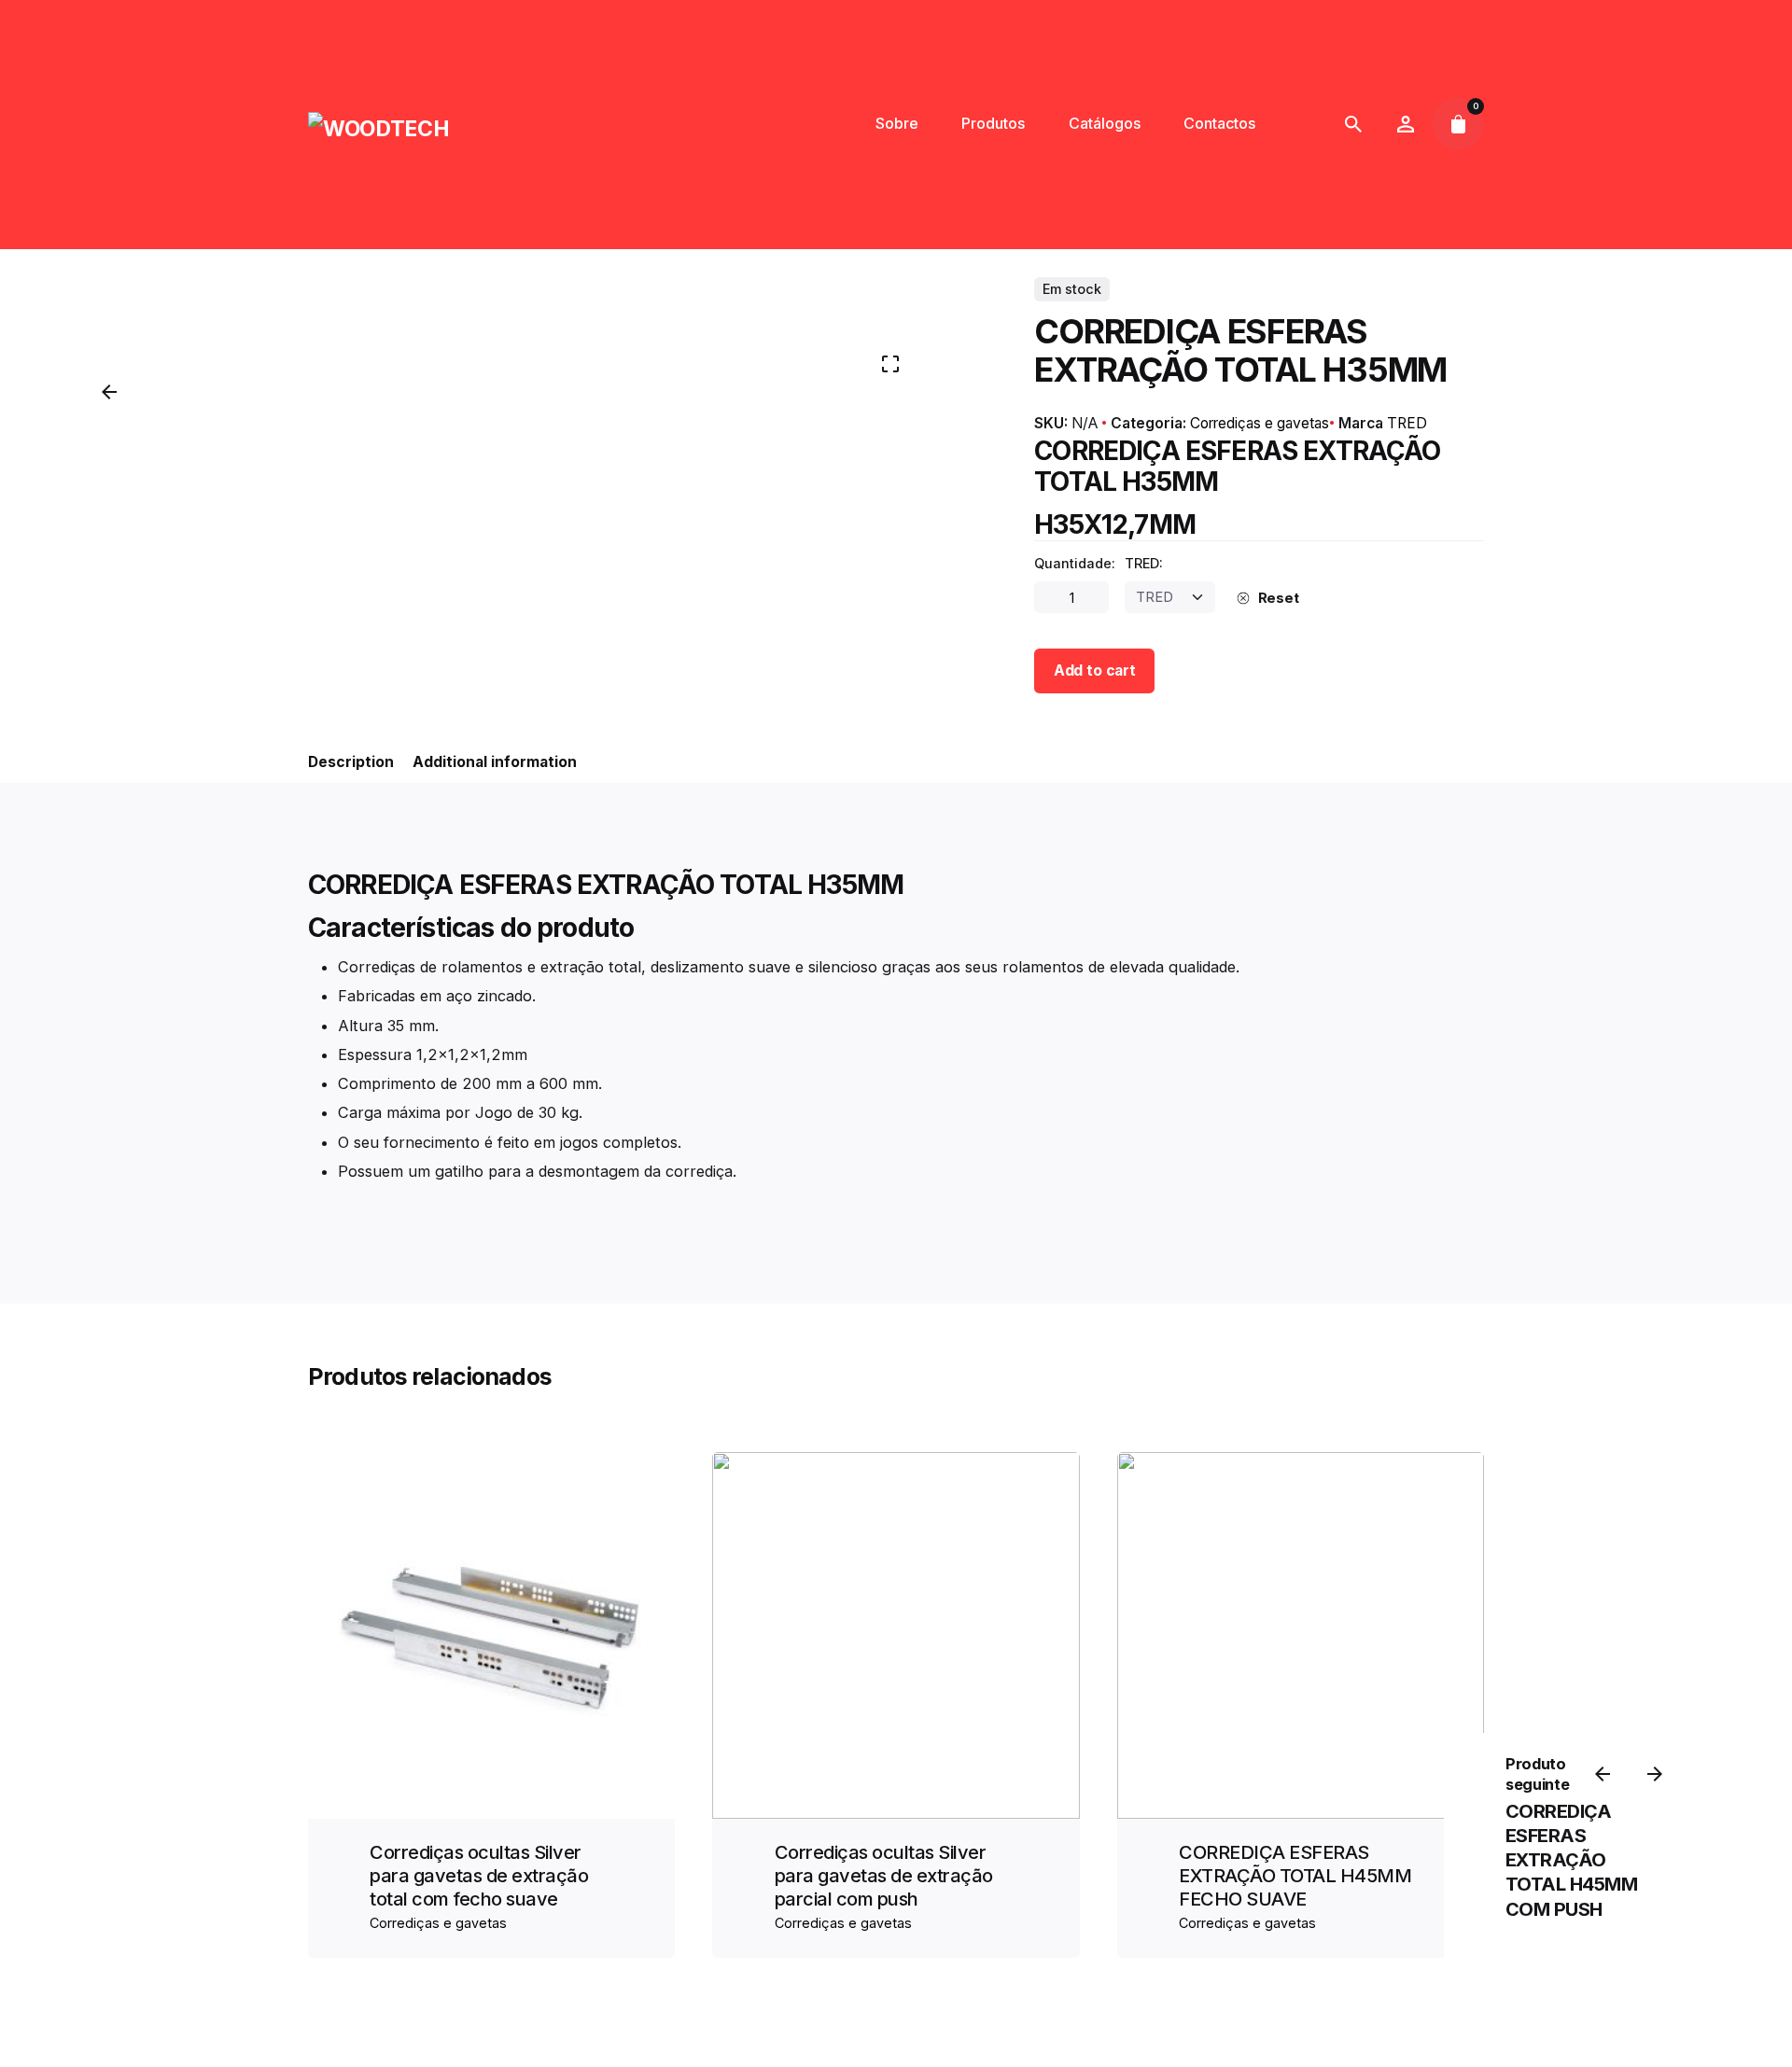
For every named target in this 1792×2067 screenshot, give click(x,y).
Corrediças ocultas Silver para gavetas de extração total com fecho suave (479, 1876)
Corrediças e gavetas (1260, 423)
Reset (1279, 598)
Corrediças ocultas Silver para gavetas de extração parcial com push (884, 1876)
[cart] (1458, 124)
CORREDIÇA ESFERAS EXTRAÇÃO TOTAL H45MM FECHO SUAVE (1295, 1876)
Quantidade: (1075, 564)
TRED (1407, 423)
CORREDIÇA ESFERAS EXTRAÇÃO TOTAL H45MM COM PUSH (1572, 1860)
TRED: (1144, 564)
